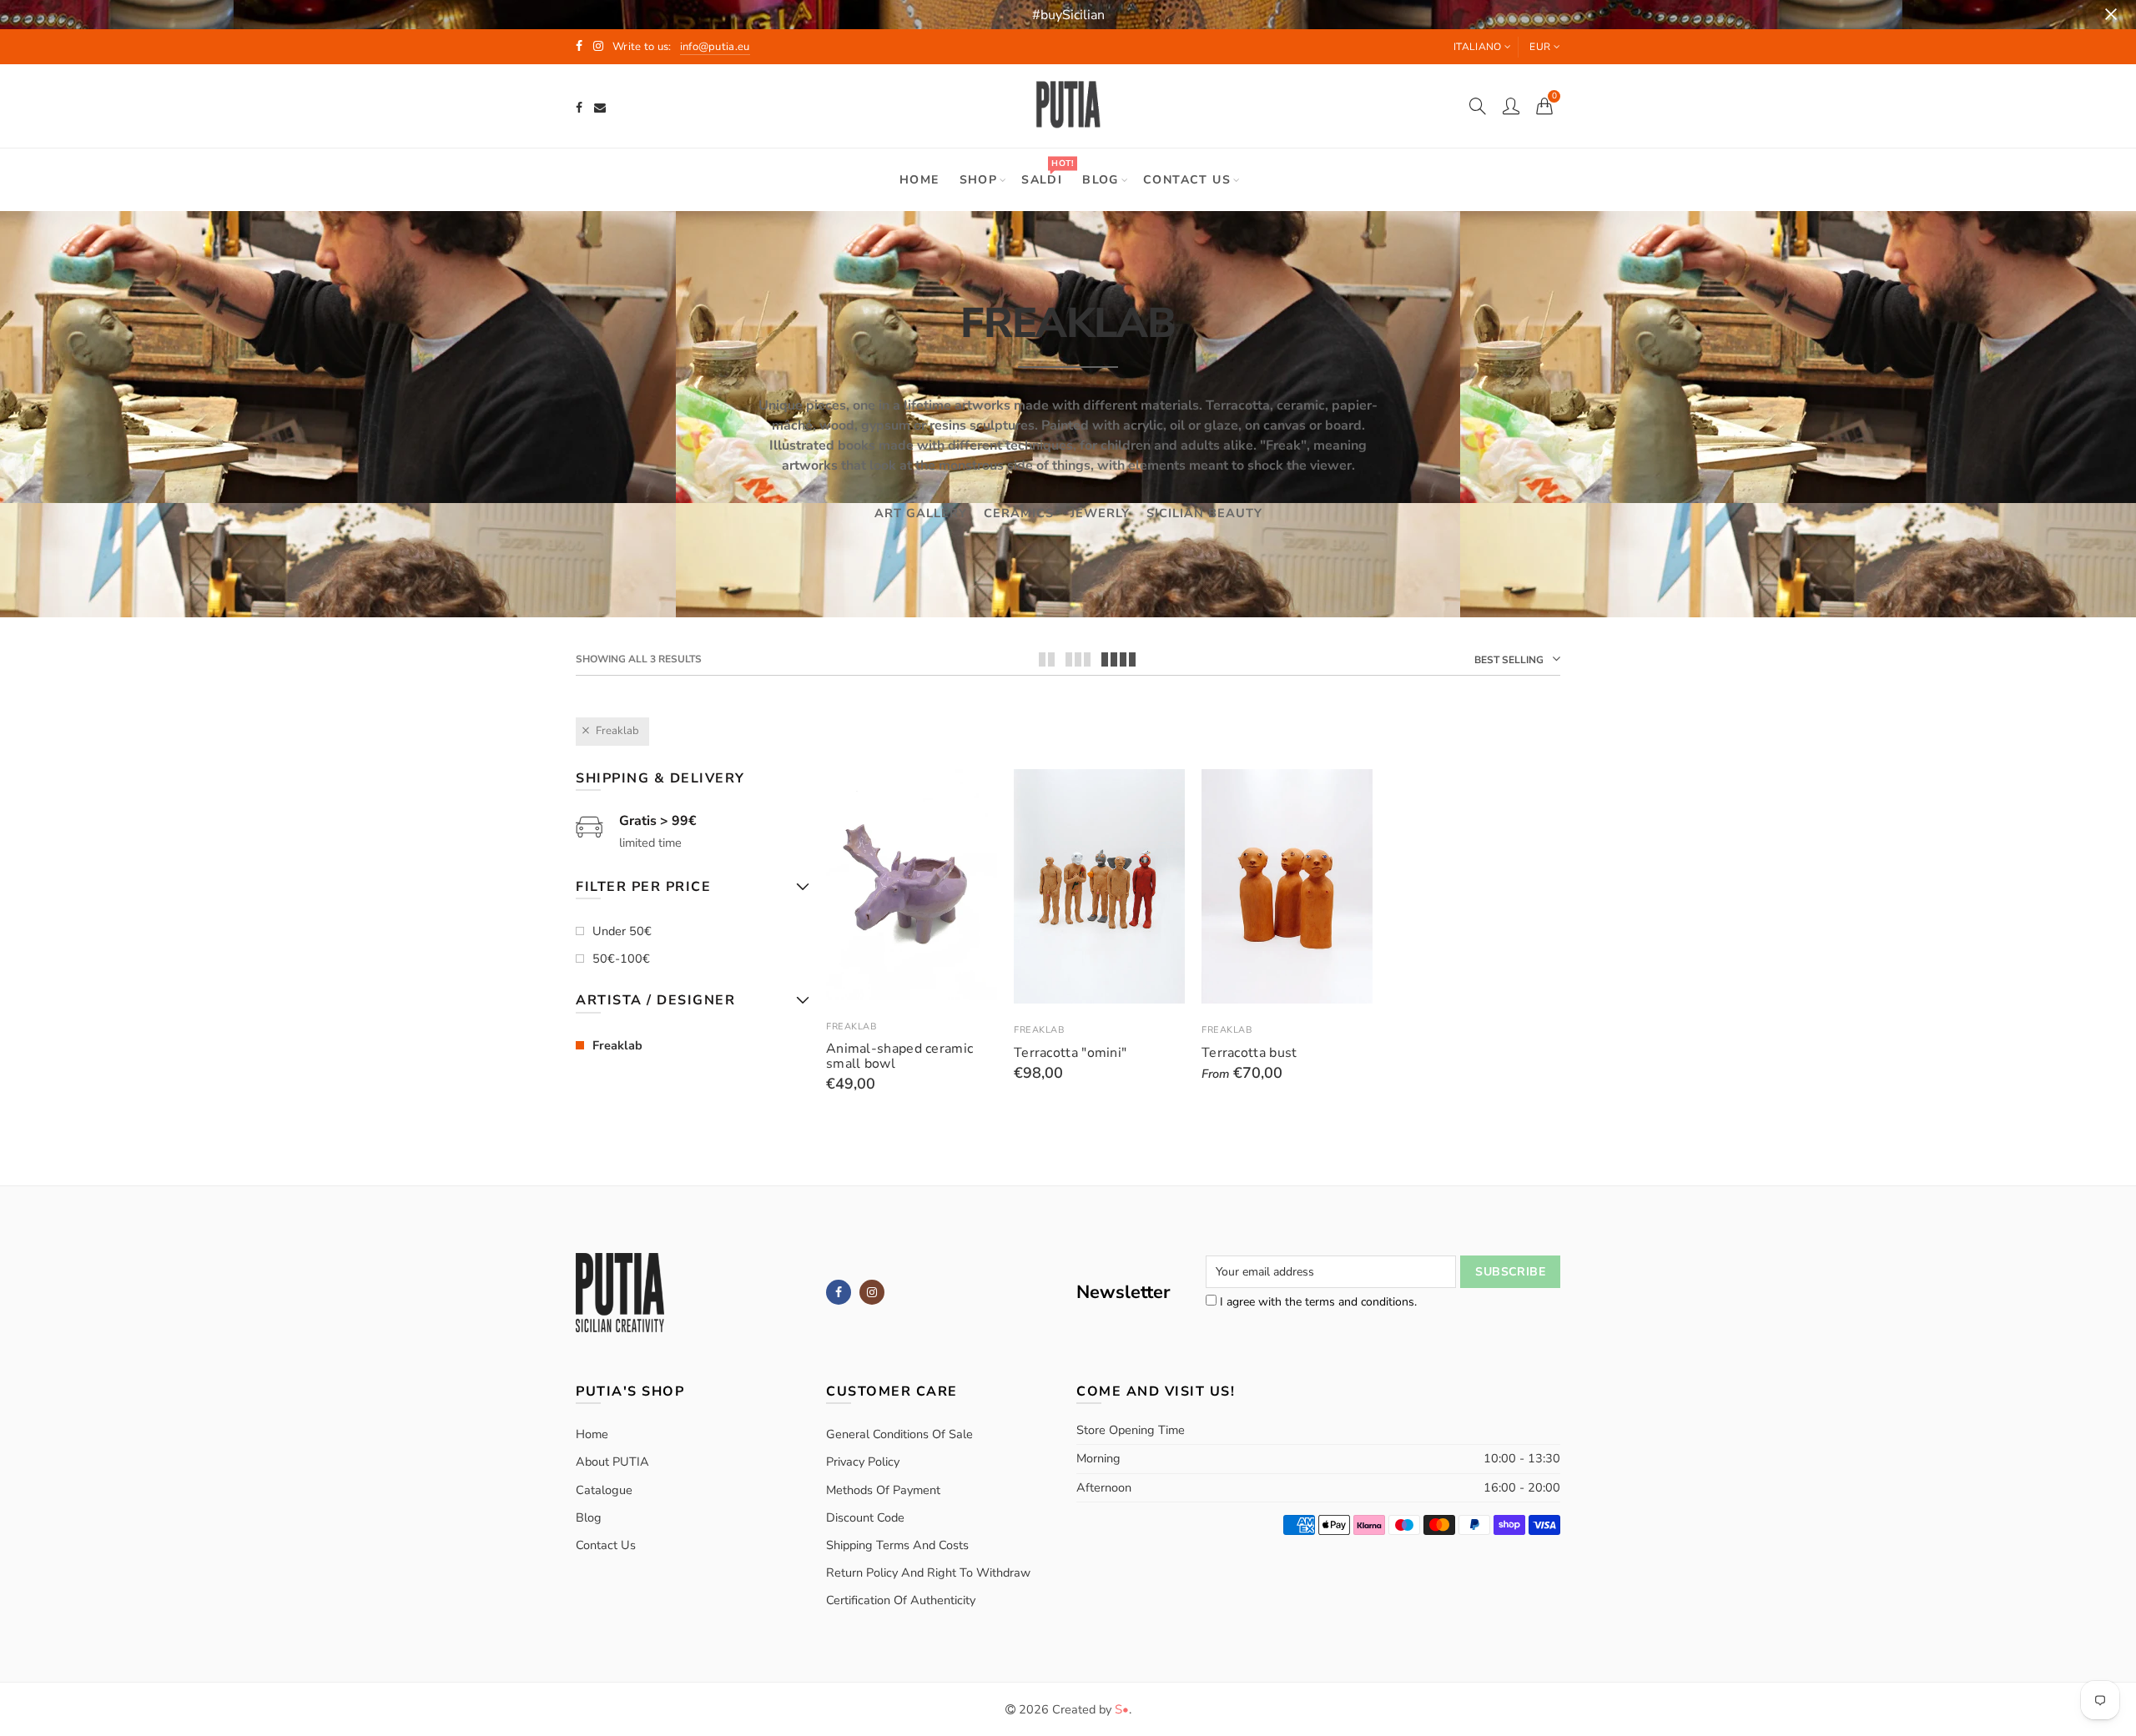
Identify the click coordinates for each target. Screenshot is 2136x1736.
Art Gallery (921, 513)
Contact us (1187, 180)
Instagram (872, 1292)
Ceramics (1019, 513)
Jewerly (1100, 513)
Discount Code (865, 1517)
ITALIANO (1477, 47)
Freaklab (617, 731)
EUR (1540, 47)
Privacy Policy (863, 1462)
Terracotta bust (1249, 1053)
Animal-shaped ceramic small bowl (899, 1056)
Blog (1101, 180)
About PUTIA (612, 1462)
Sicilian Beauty (1204, 513)
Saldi (1047, 172)
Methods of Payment (883, 1490)
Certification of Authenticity (901, 1600)
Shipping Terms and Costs (897, 1545)
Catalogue (604, 1490)
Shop (979, 180)
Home (919, 180)
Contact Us (606, 1545)
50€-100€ (621, 959)
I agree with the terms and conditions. (1317, 1302)
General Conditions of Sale (899, 1434)
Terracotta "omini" (1070, 1053)
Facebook (839, 1292)
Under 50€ (622, 931)
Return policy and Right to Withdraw (928, 1572)
